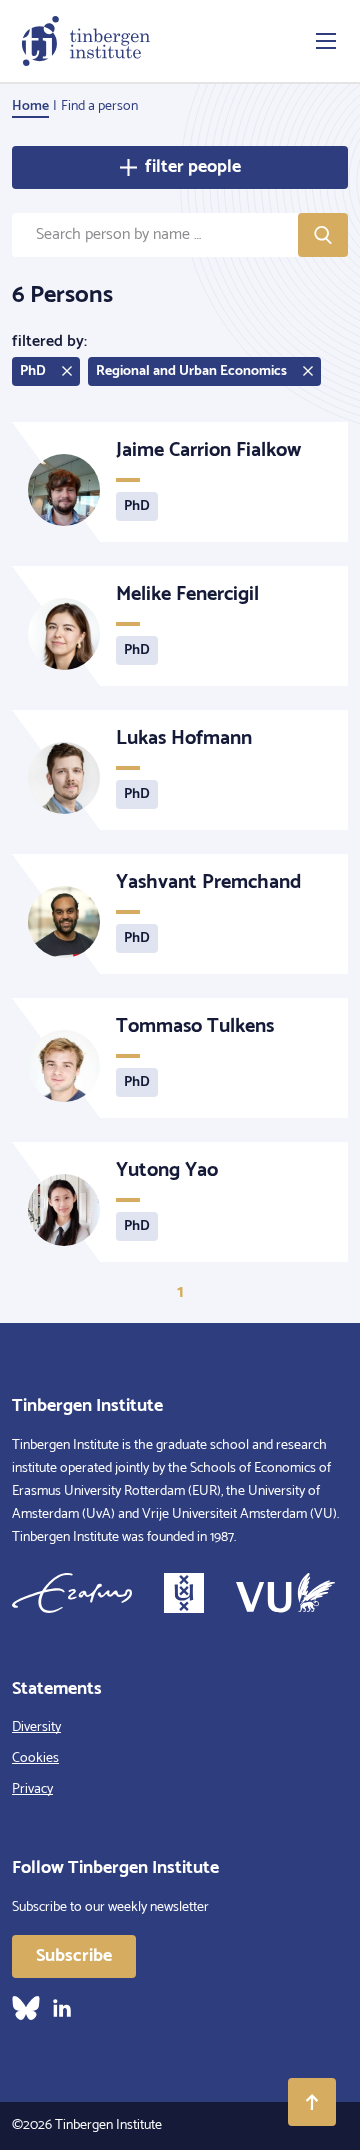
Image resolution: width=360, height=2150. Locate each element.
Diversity (36, 1727)
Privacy (32, 1789)
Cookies (35, 1758)
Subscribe (74, 1956)
